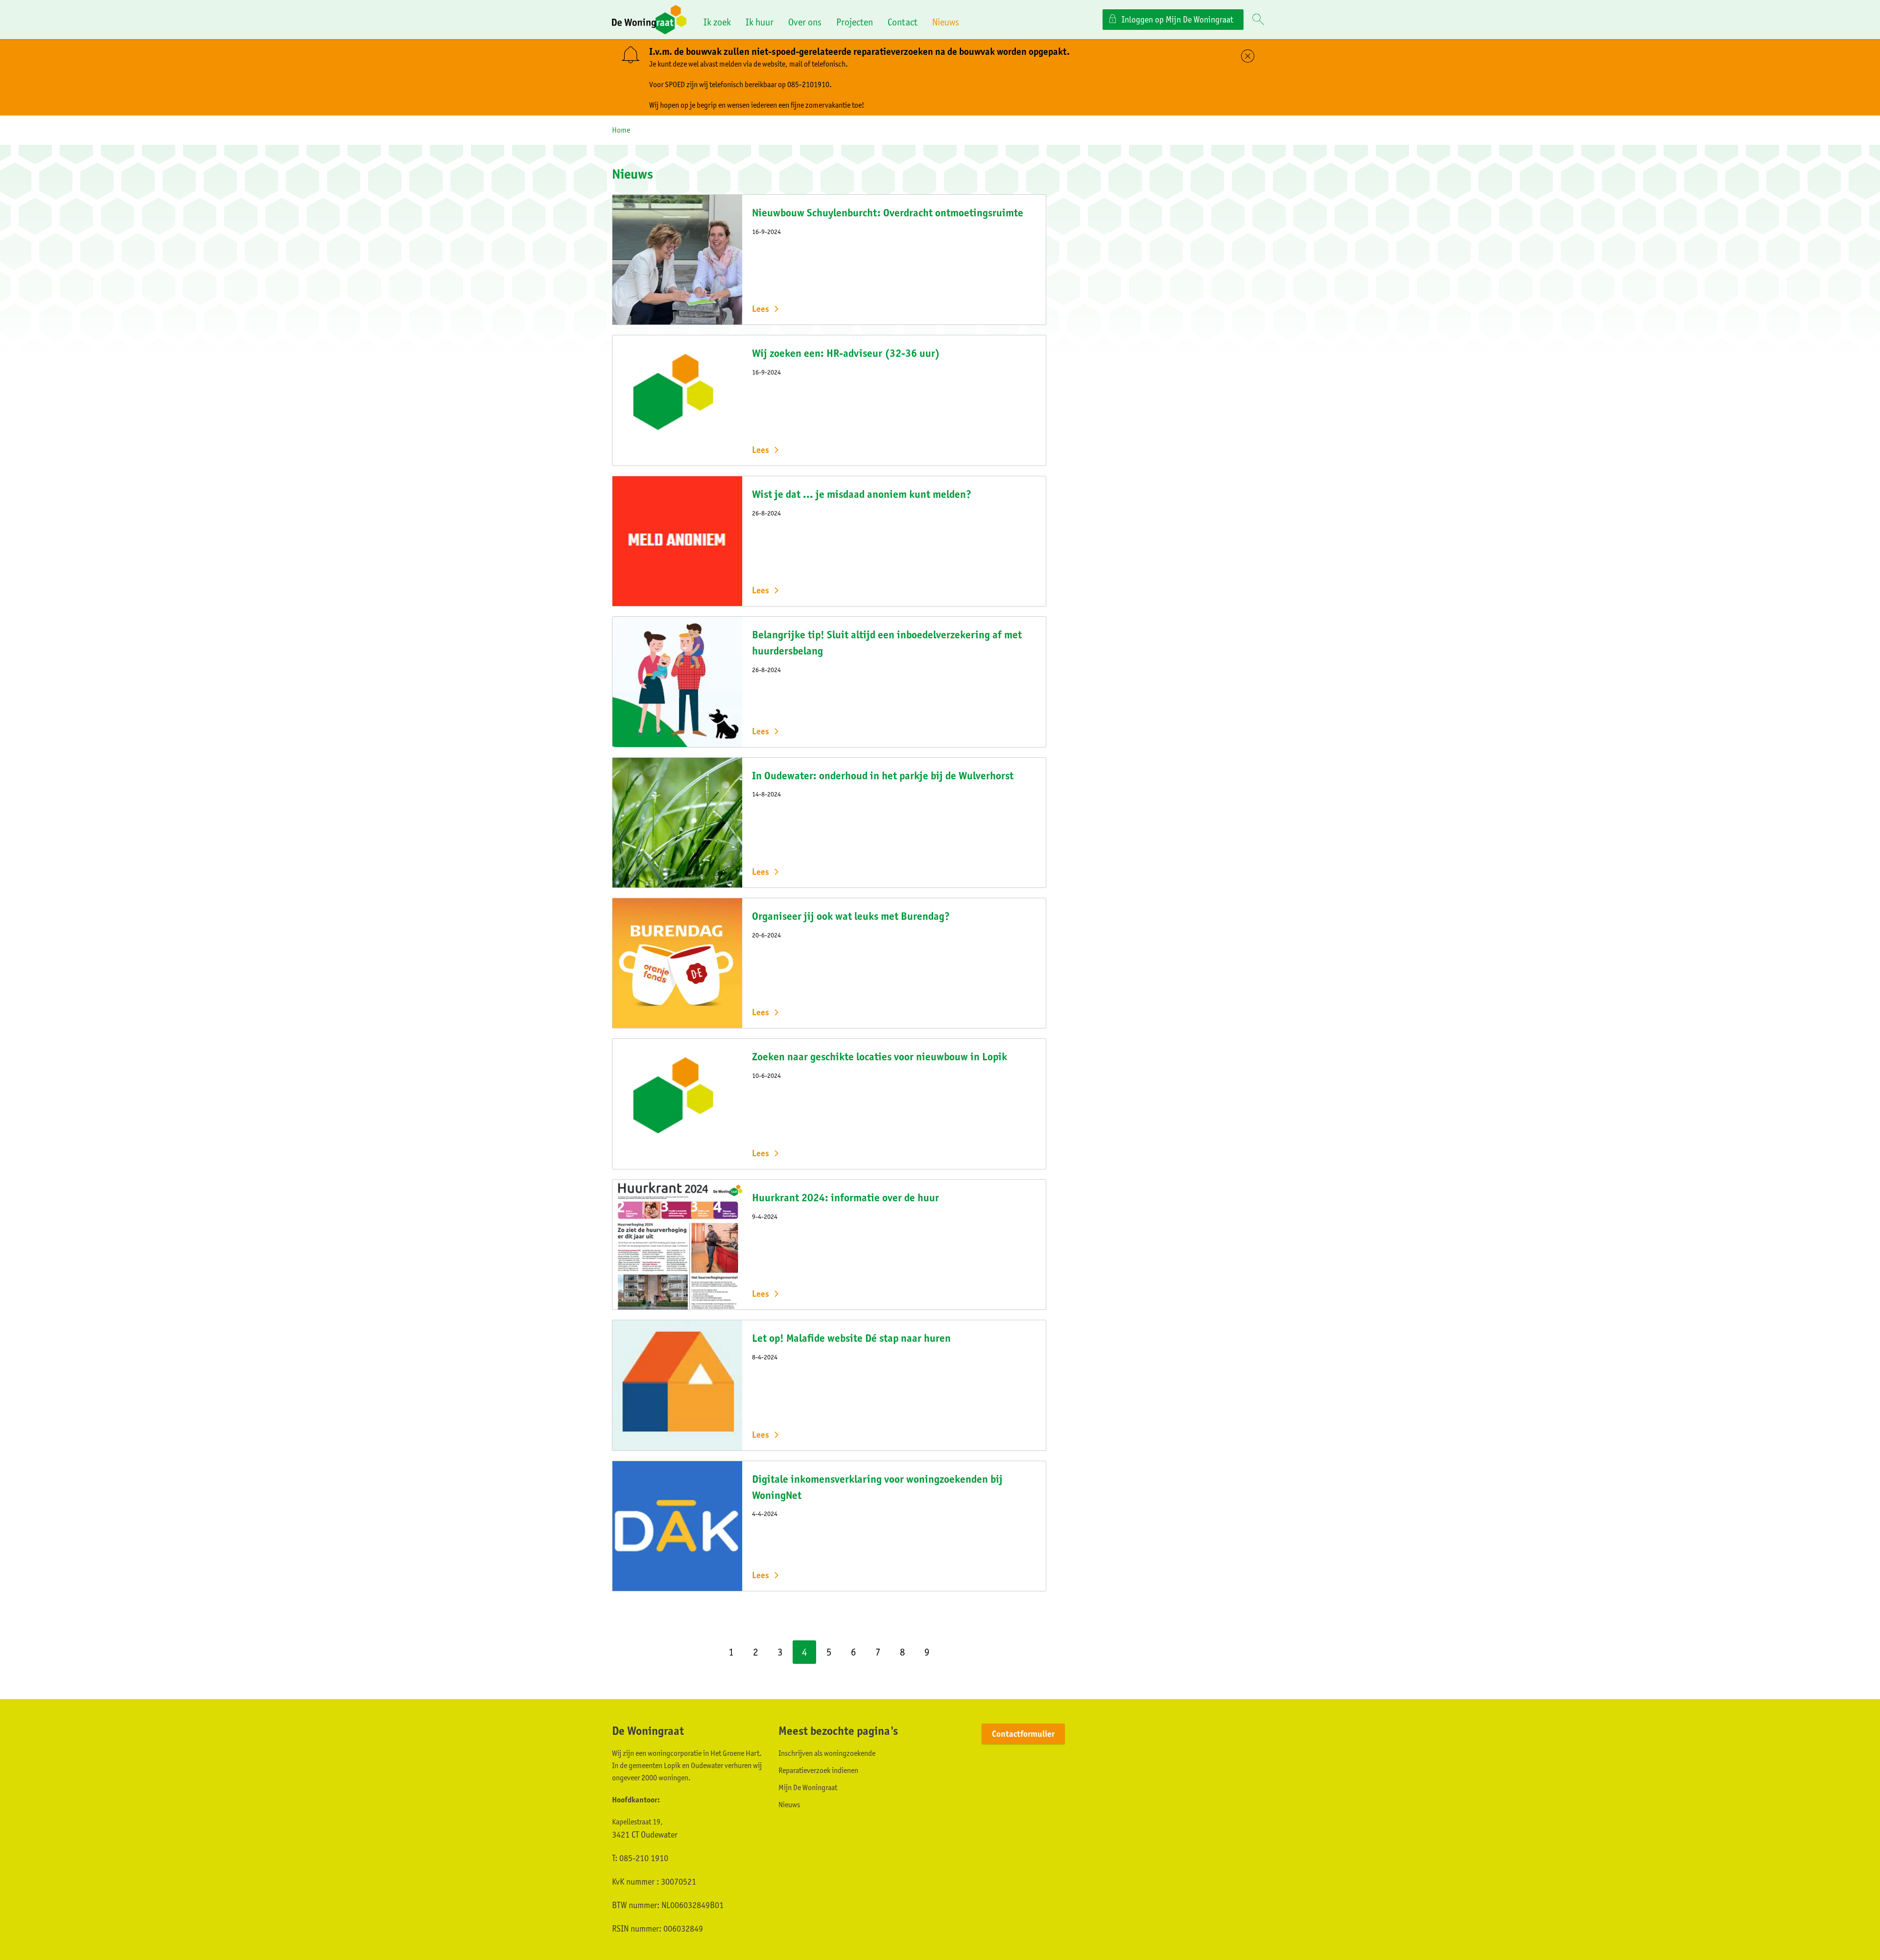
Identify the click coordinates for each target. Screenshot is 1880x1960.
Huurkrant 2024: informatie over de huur (846, 1198)
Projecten (855, 22)
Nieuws (946, 22)
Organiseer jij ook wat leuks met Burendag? (851, 916)
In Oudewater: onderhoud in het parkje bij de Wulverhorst (883, 776)
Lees (761, 309)
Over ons (805, 22)
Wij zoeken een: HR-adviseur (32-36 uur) (846, 353)
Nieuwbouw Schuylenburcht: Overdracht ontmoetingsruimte (888, 213)
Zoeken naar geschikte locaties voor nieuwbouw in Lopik (880, 1057)
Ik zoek (717, 22)
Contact (903, 22)
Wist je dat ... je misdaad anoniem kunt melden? (862, 494)
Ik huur (760, 22)
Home (621, 130)
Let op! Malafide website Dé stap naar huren (851, 1338)
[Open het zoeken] (1258, 20)
